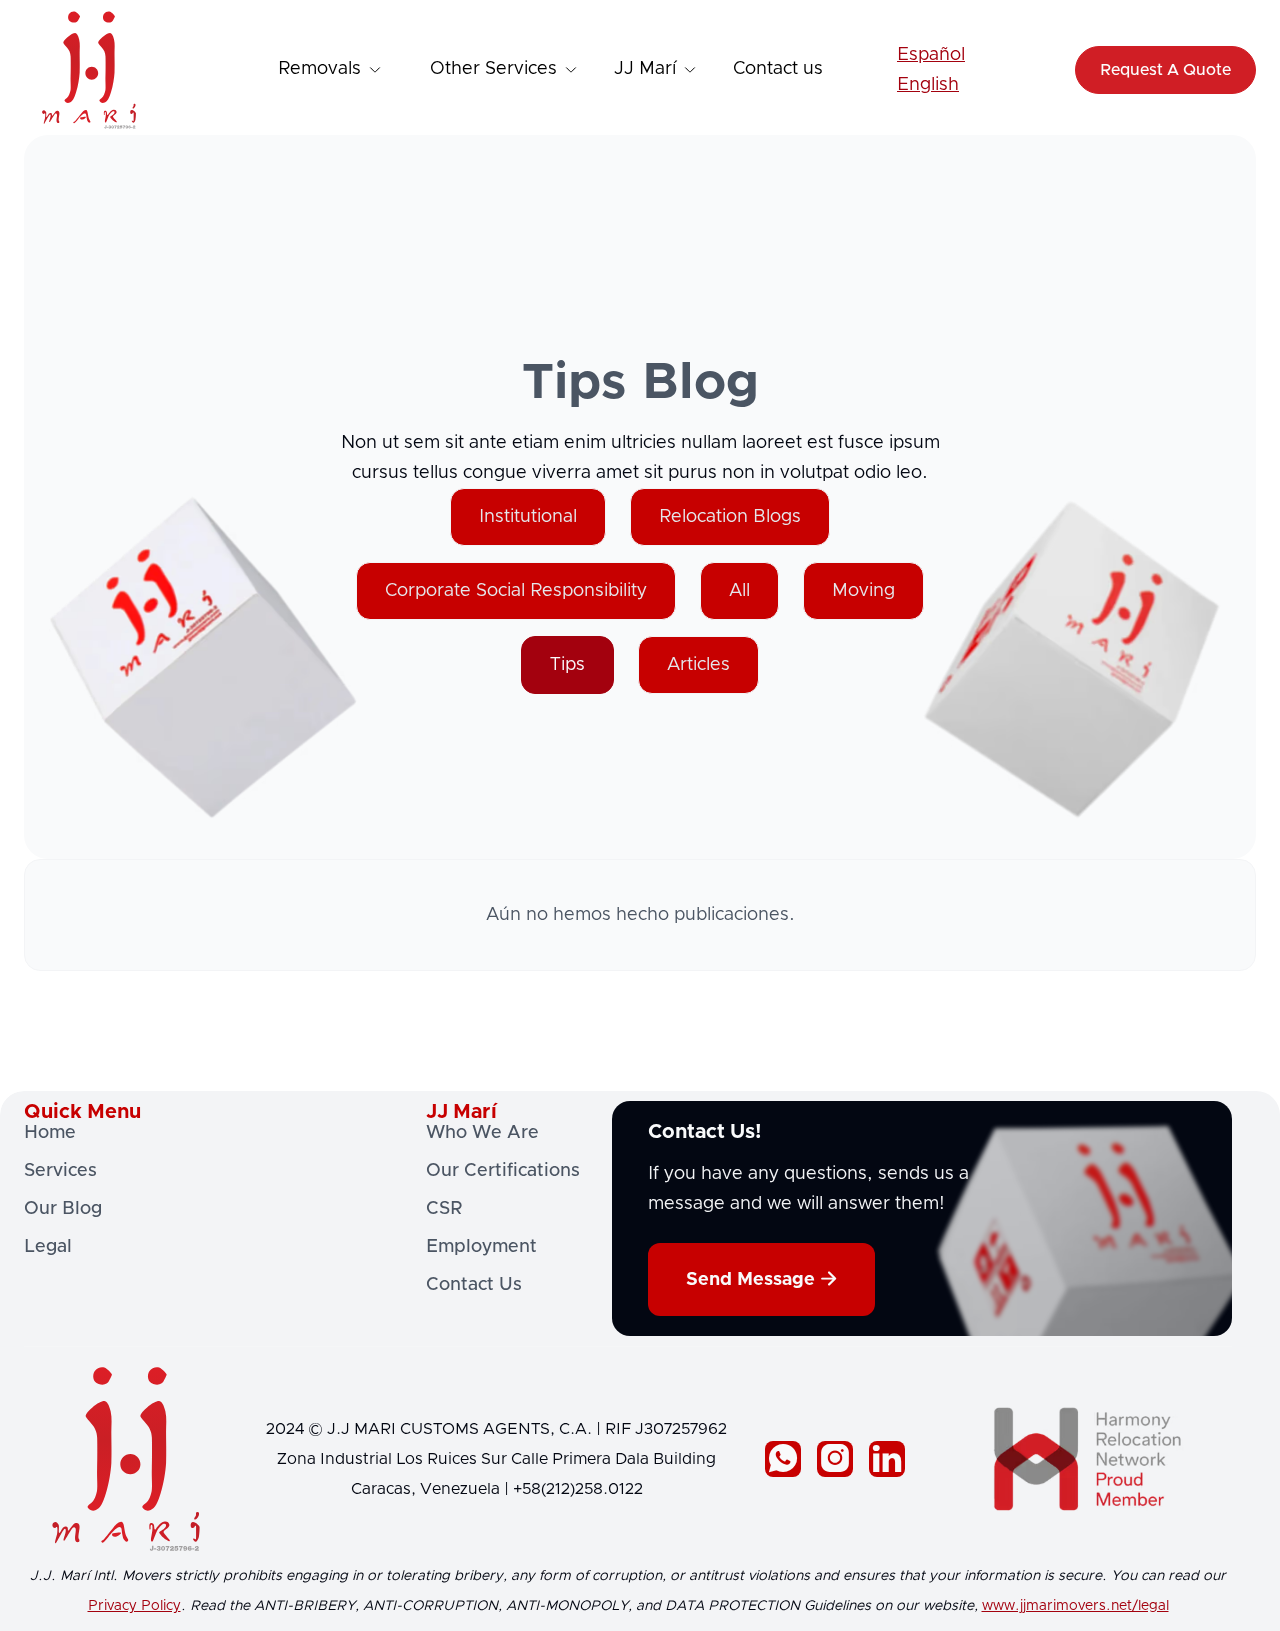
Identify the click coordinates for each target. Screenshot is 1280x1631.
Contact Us (474, 1285)
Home (50, 1133)
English (928, 85)
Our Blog (63, 1209)
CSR (444, 1209)
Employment (481, 1247)
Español (931, 55)
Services (60, 1171)
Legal (48, 1247)
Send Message (761, 1279)
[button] (331, 69)
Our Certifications (503, 1171)
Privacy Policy (134, 1606)
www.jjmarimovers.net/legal (1075, 1606)
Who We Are (482, 1133)
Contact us (778, 69)
